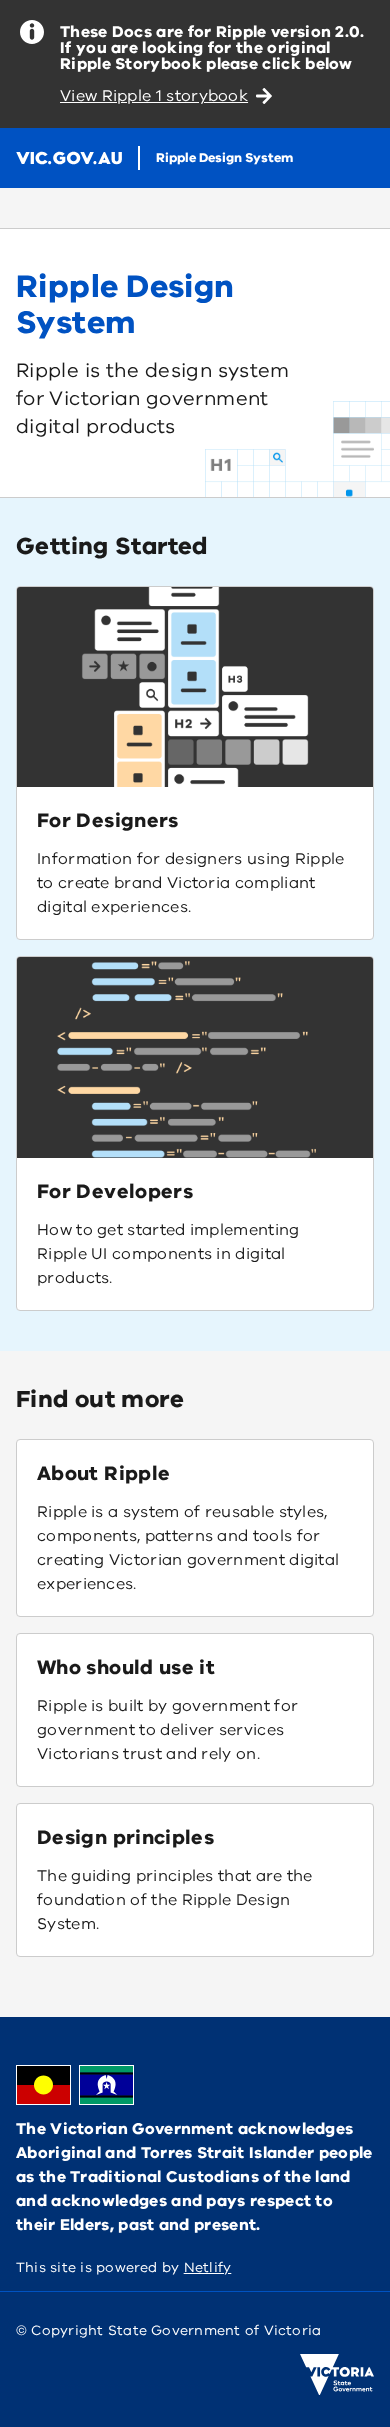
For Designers (108, 820)
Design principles (125, 1837)
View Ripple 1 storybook (154, 96)
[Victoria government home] (337, 2375)
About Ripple (103, 1473)
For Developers (115, 1191)
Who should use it (126, 1667)
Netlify (208, 2267)
